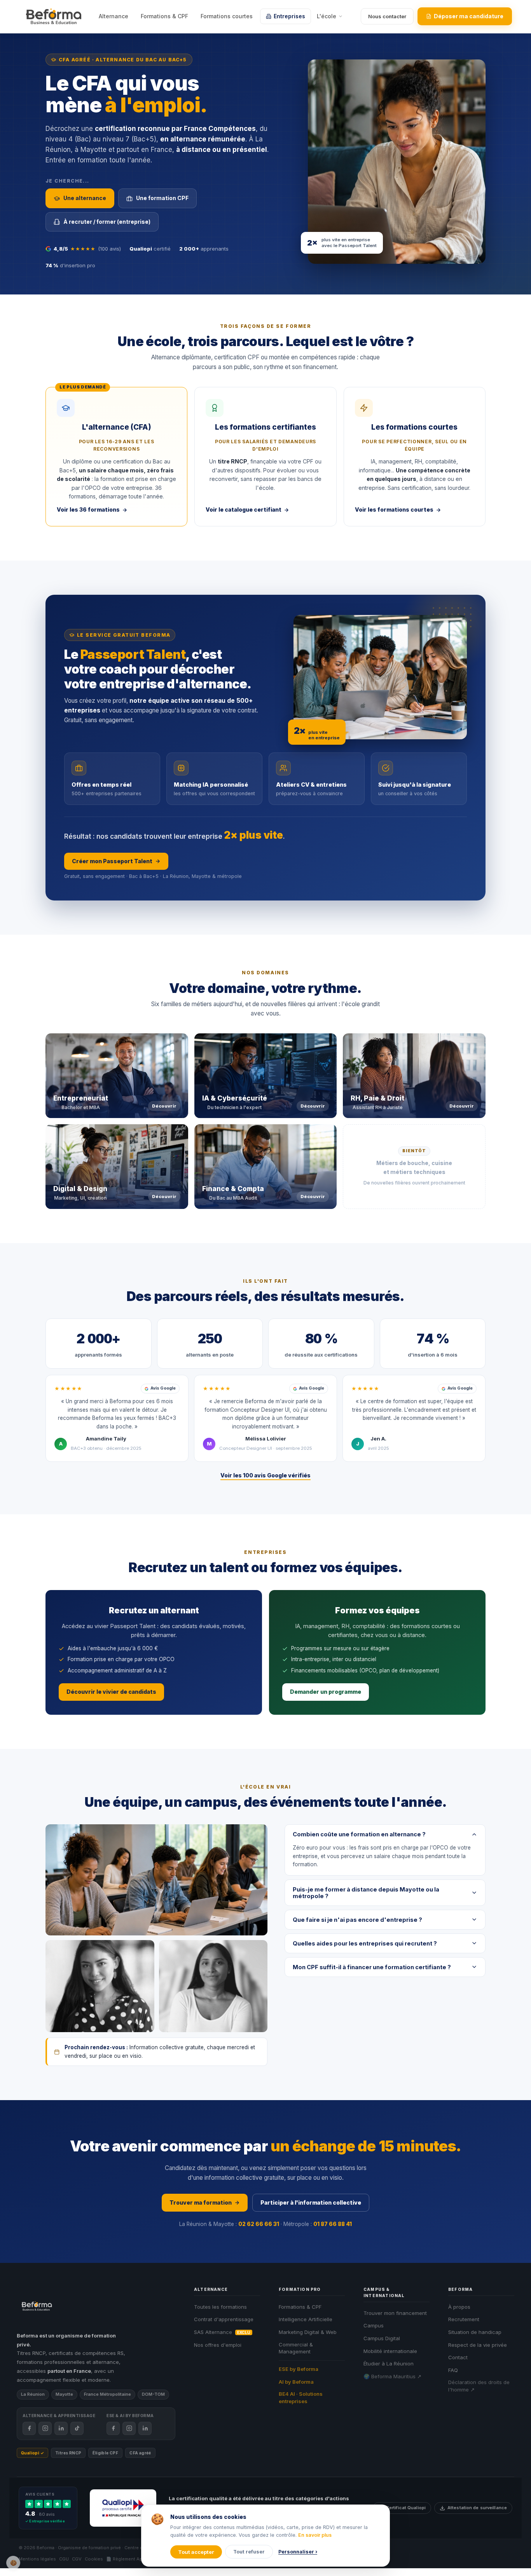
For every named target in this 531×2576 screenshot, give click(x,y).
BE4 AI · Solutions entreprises (301, 2397)
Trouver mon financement (395, 2313)
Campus (374, 2325)
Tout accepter (196, 2552)
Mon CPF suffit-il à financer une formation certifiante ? (372, 1967)
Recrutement (464, 2319)
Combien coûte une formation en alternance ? (359, 1834)
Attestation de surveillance (477, 2508)
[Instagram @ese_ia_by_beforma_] (129, 2428)
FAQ (453, 2370)
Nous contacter (387, 16)
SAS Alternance (222, 2332)
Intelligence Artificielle (306, 2319)
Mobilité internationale (390, 2351)
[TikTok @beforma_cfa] (77, 2428)
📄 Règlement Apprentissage (137, 2559)
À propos (459, 2307)
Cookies (94, 2559)
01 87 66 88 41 (333, 2224)
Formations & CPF (164, 16)
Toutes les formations (220, 2307)
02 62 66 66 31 (259, 2224)
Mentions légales (37, 2559)
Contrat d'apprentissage (224, 2319)
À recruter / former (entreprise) (107, 222)
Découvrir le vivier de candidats (111, 1692)
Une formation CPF (162, 198)
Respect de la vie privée (478, 2345)
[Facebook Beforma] (29, 2428)
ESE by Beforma (299, 2369)
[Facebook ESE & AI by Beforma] (113, 2428)
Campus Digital (382, 2338)
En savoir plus (315, 2535)
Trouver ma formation (201, 2202)
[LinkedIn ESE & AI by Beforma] (145, 2428)
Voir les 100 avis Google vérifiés (265, 1475)
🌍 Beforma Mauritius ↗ (392, 2376)
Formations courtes (227, 16)
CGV (77, 2559)
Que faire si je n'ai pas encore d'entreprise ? (357, 1920)
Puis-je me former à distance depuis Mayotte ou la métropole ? (366, 1893)
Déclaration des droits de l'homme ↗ (479, 2386)
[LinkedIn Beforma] (61, 2428)
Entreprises (289, 16)
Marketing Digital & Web (308, 2332)
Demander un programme (326, 1692)
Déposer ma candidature (469, 16)
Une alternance (85, 198)
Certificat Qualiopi (406, 2508)
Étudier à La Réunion (389, 2364)
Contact (458, 2357)
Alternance (114, 16)
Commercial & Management (296, 2348)
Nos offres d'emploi (218, 2345)
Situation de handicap (475, 2332)
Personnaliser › (298, 2552)
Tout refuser (249, 2552)
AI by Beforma (296, 2382)
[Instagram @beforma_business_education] (45, 2428)
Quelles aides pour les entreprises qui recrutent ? (365, 1943)
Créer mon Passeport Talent (112, 861)
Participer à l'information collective (311, 2202)
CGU (64, 2559)
